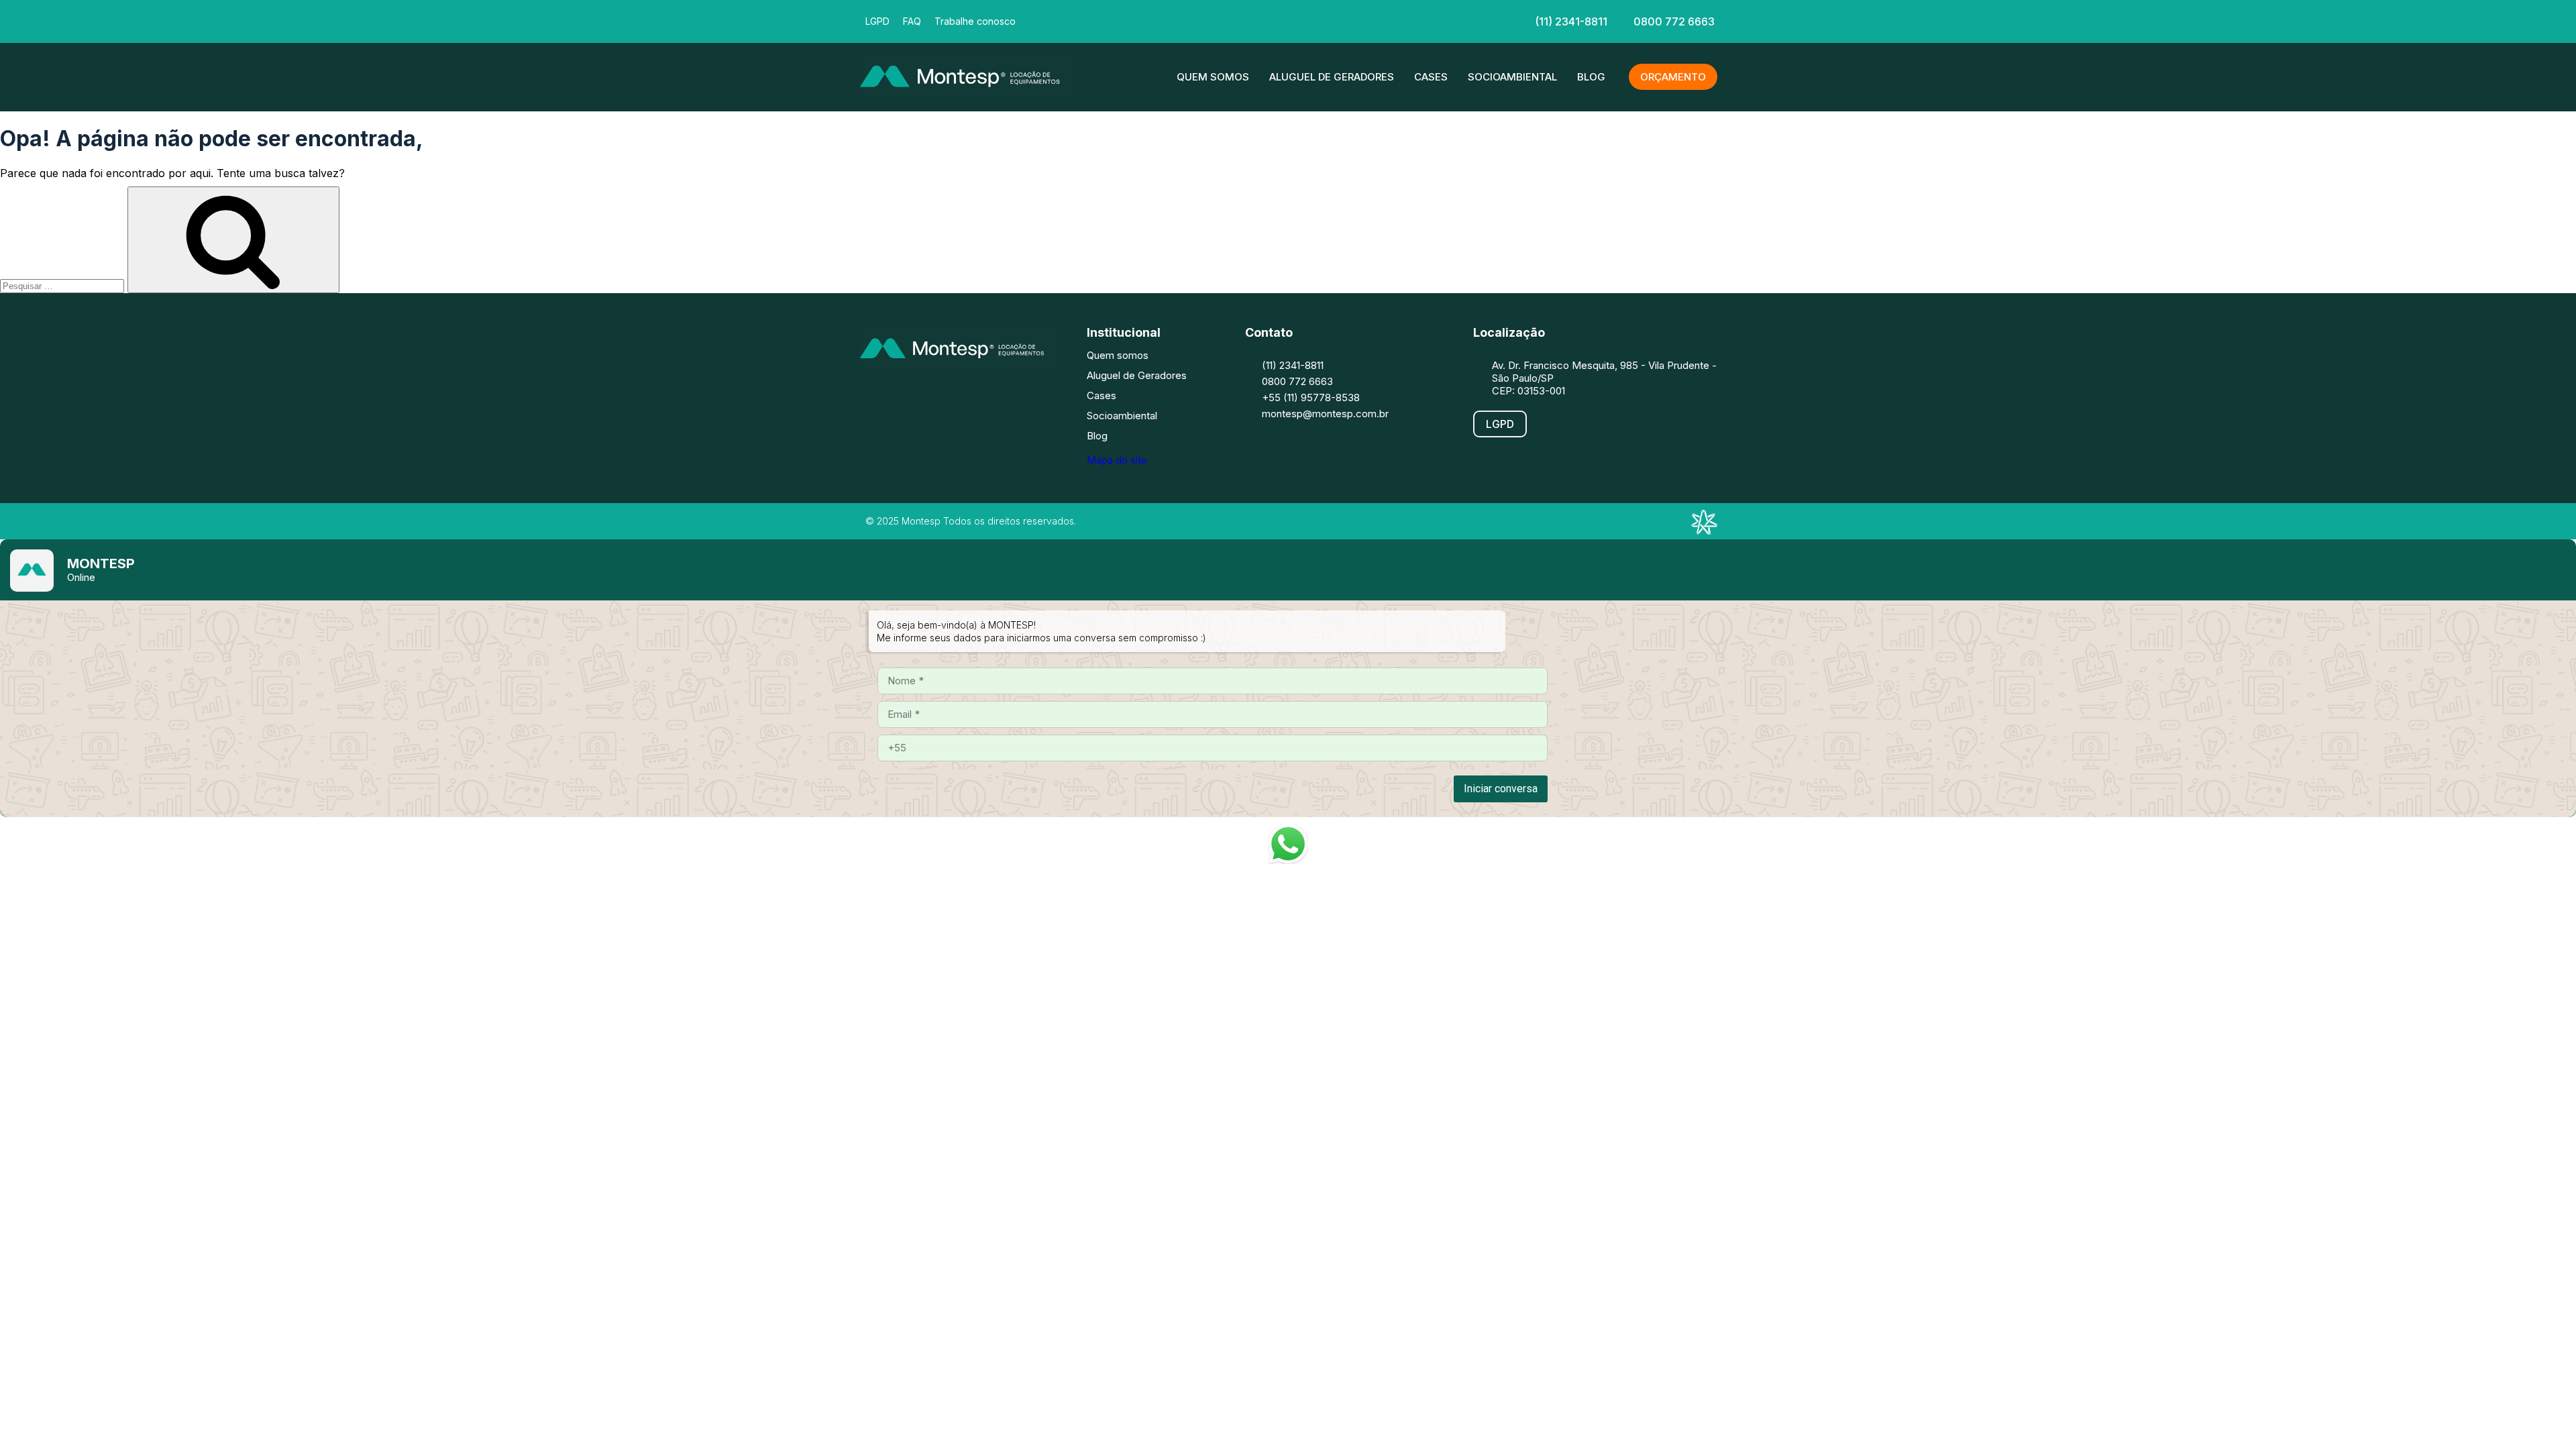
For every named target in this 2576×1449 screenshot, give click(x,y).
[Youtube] (996, 395)
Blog (1591, 77)
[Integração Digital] (1704, 531)
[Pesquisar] (233, 240)
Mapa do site (1117, 460)
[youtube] (1327, 20)
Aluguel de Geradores (1332, 77)
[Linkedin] (1287, 20)
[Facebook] (1206, 20)
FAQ (912, 21)
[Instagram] (916, 395)
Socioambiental (1512, 77)
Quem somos (1213, 77)
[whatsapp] (1367, 20)
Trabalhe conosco (975, 21)
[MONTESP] (966, 95)
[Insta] (1246, 20)
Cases (1431, 77)
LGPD (877, 21)
